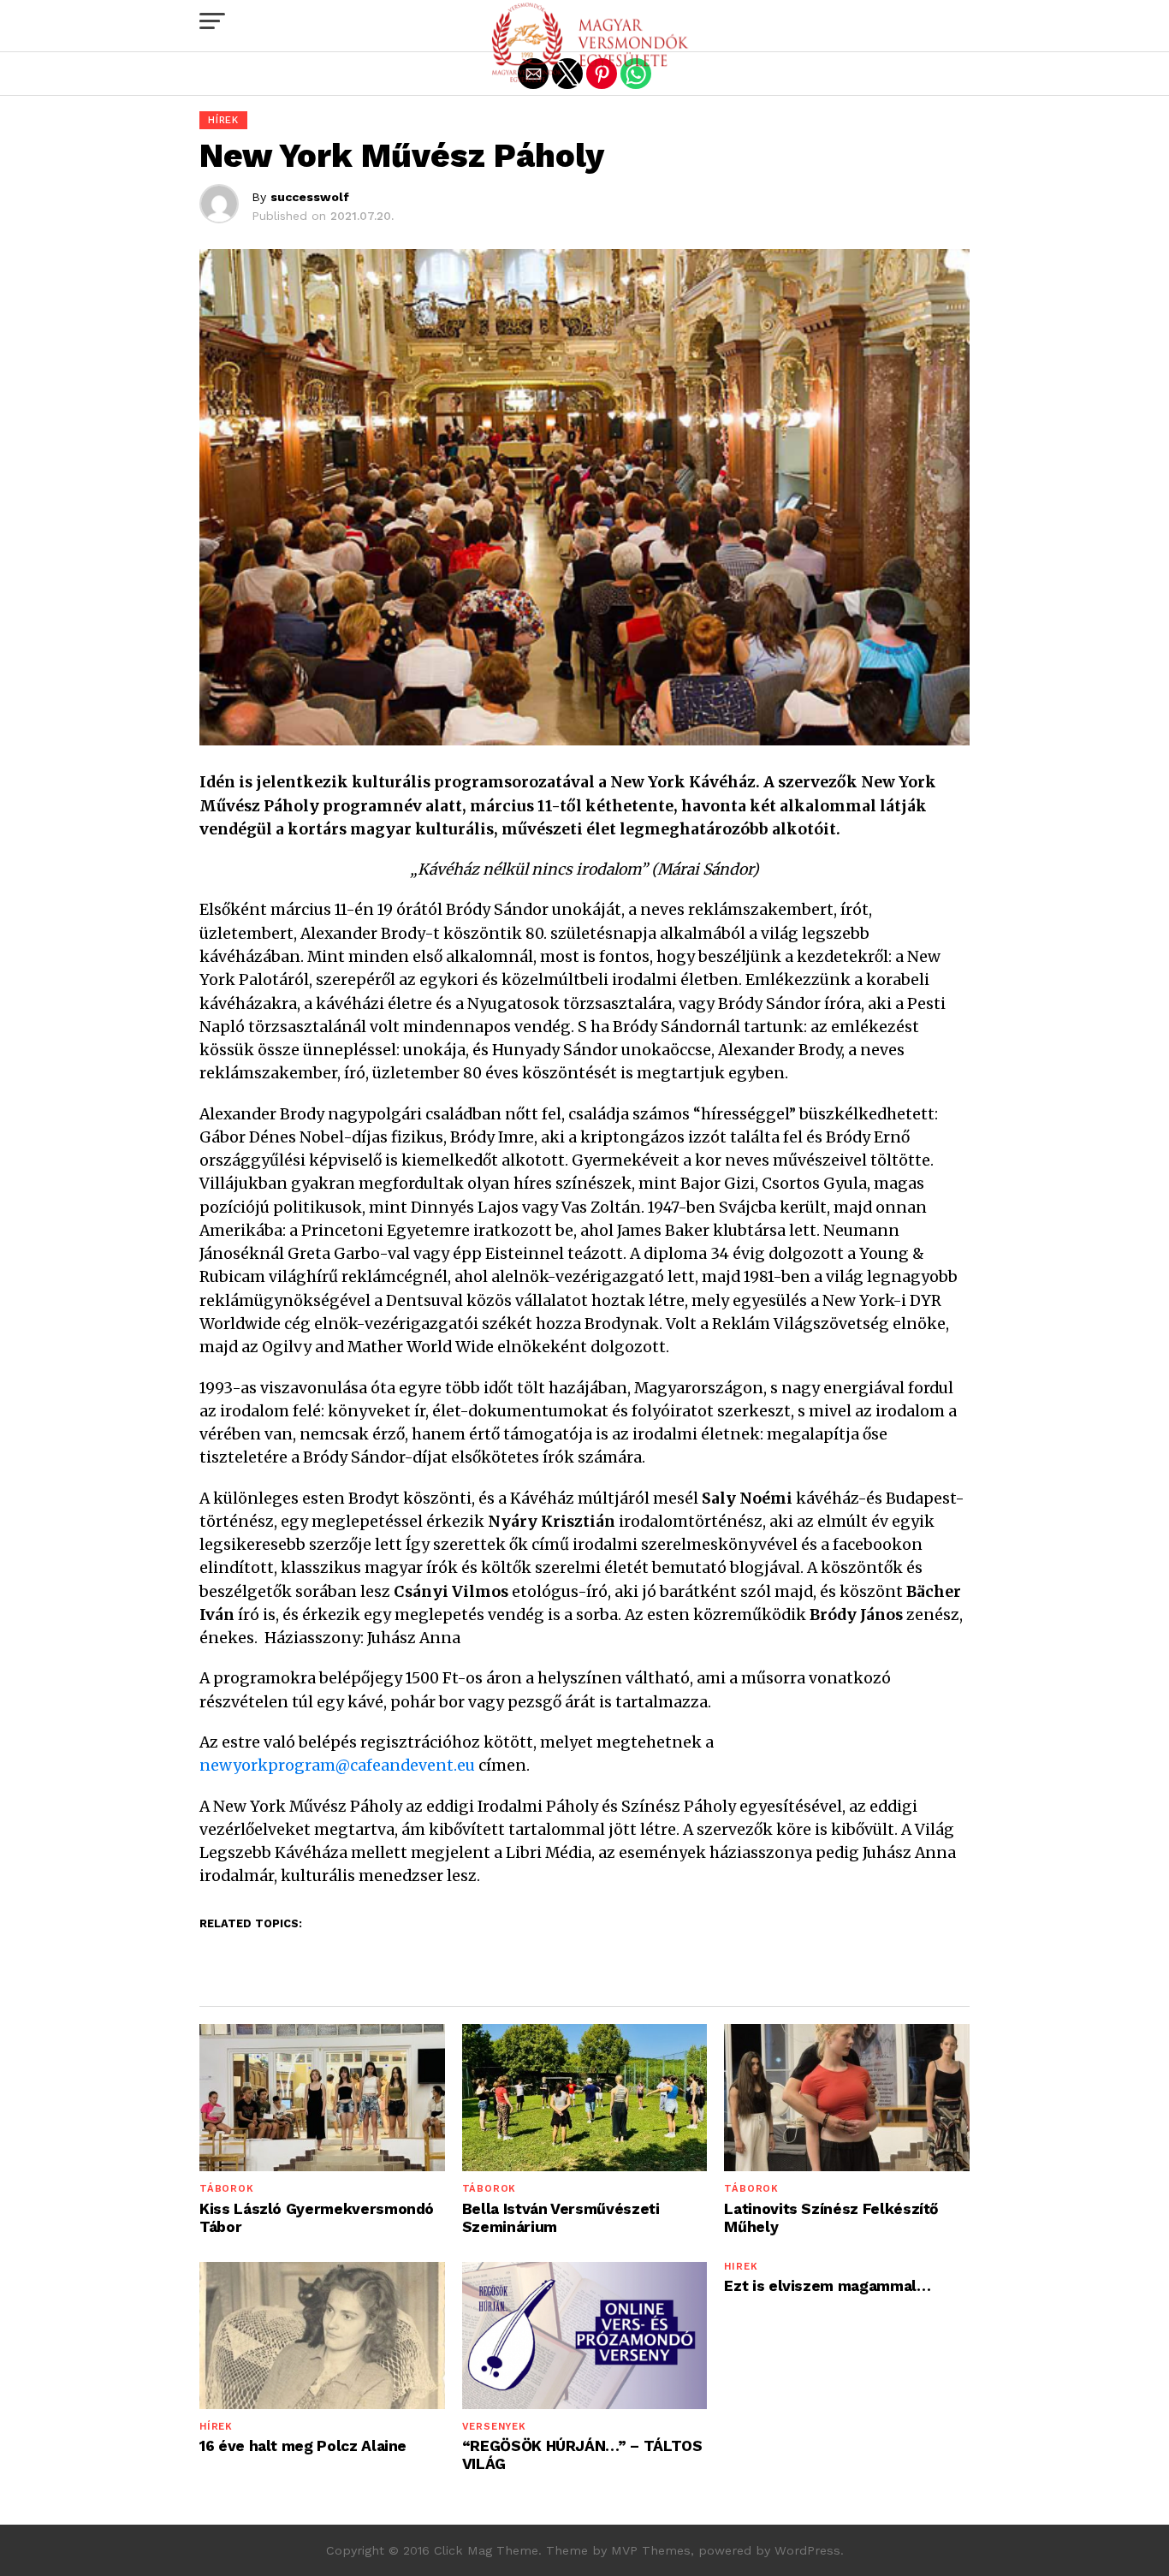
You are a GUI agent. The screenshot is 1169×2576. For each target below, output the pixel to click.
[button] (212, 21)
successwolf (310, 197)
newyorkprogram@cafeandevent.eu (337, 1766)
